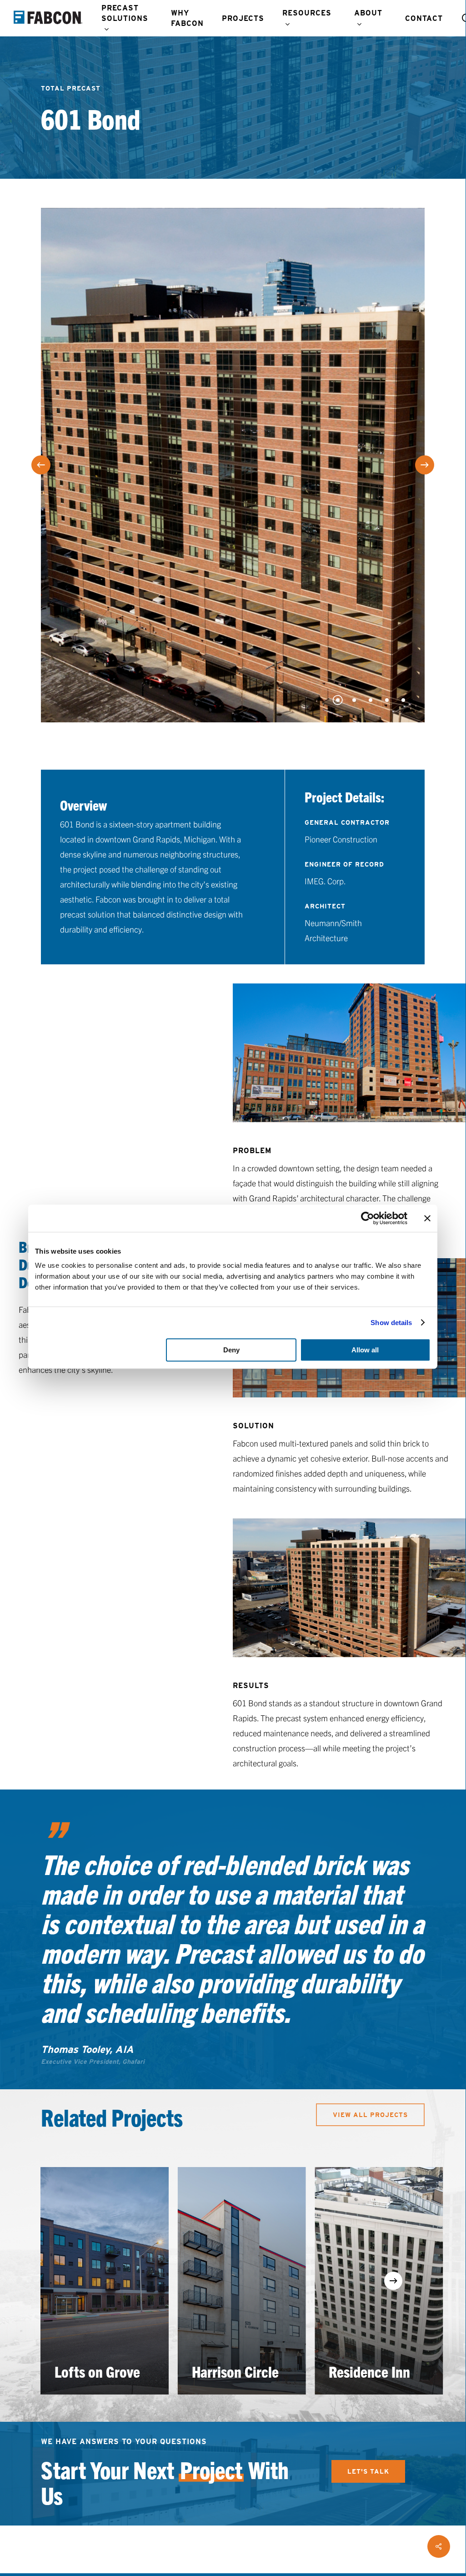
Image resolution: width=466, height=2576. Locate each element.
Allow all (365, 1350)
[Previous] (41, 465)
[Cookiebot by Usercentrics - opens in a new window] (368, 1218)
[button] (370, 2115)
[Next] (425, 465)
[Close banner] (427, 1218)
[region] (233, 2281)
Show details (391, 1323)
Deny (231, 1350)
